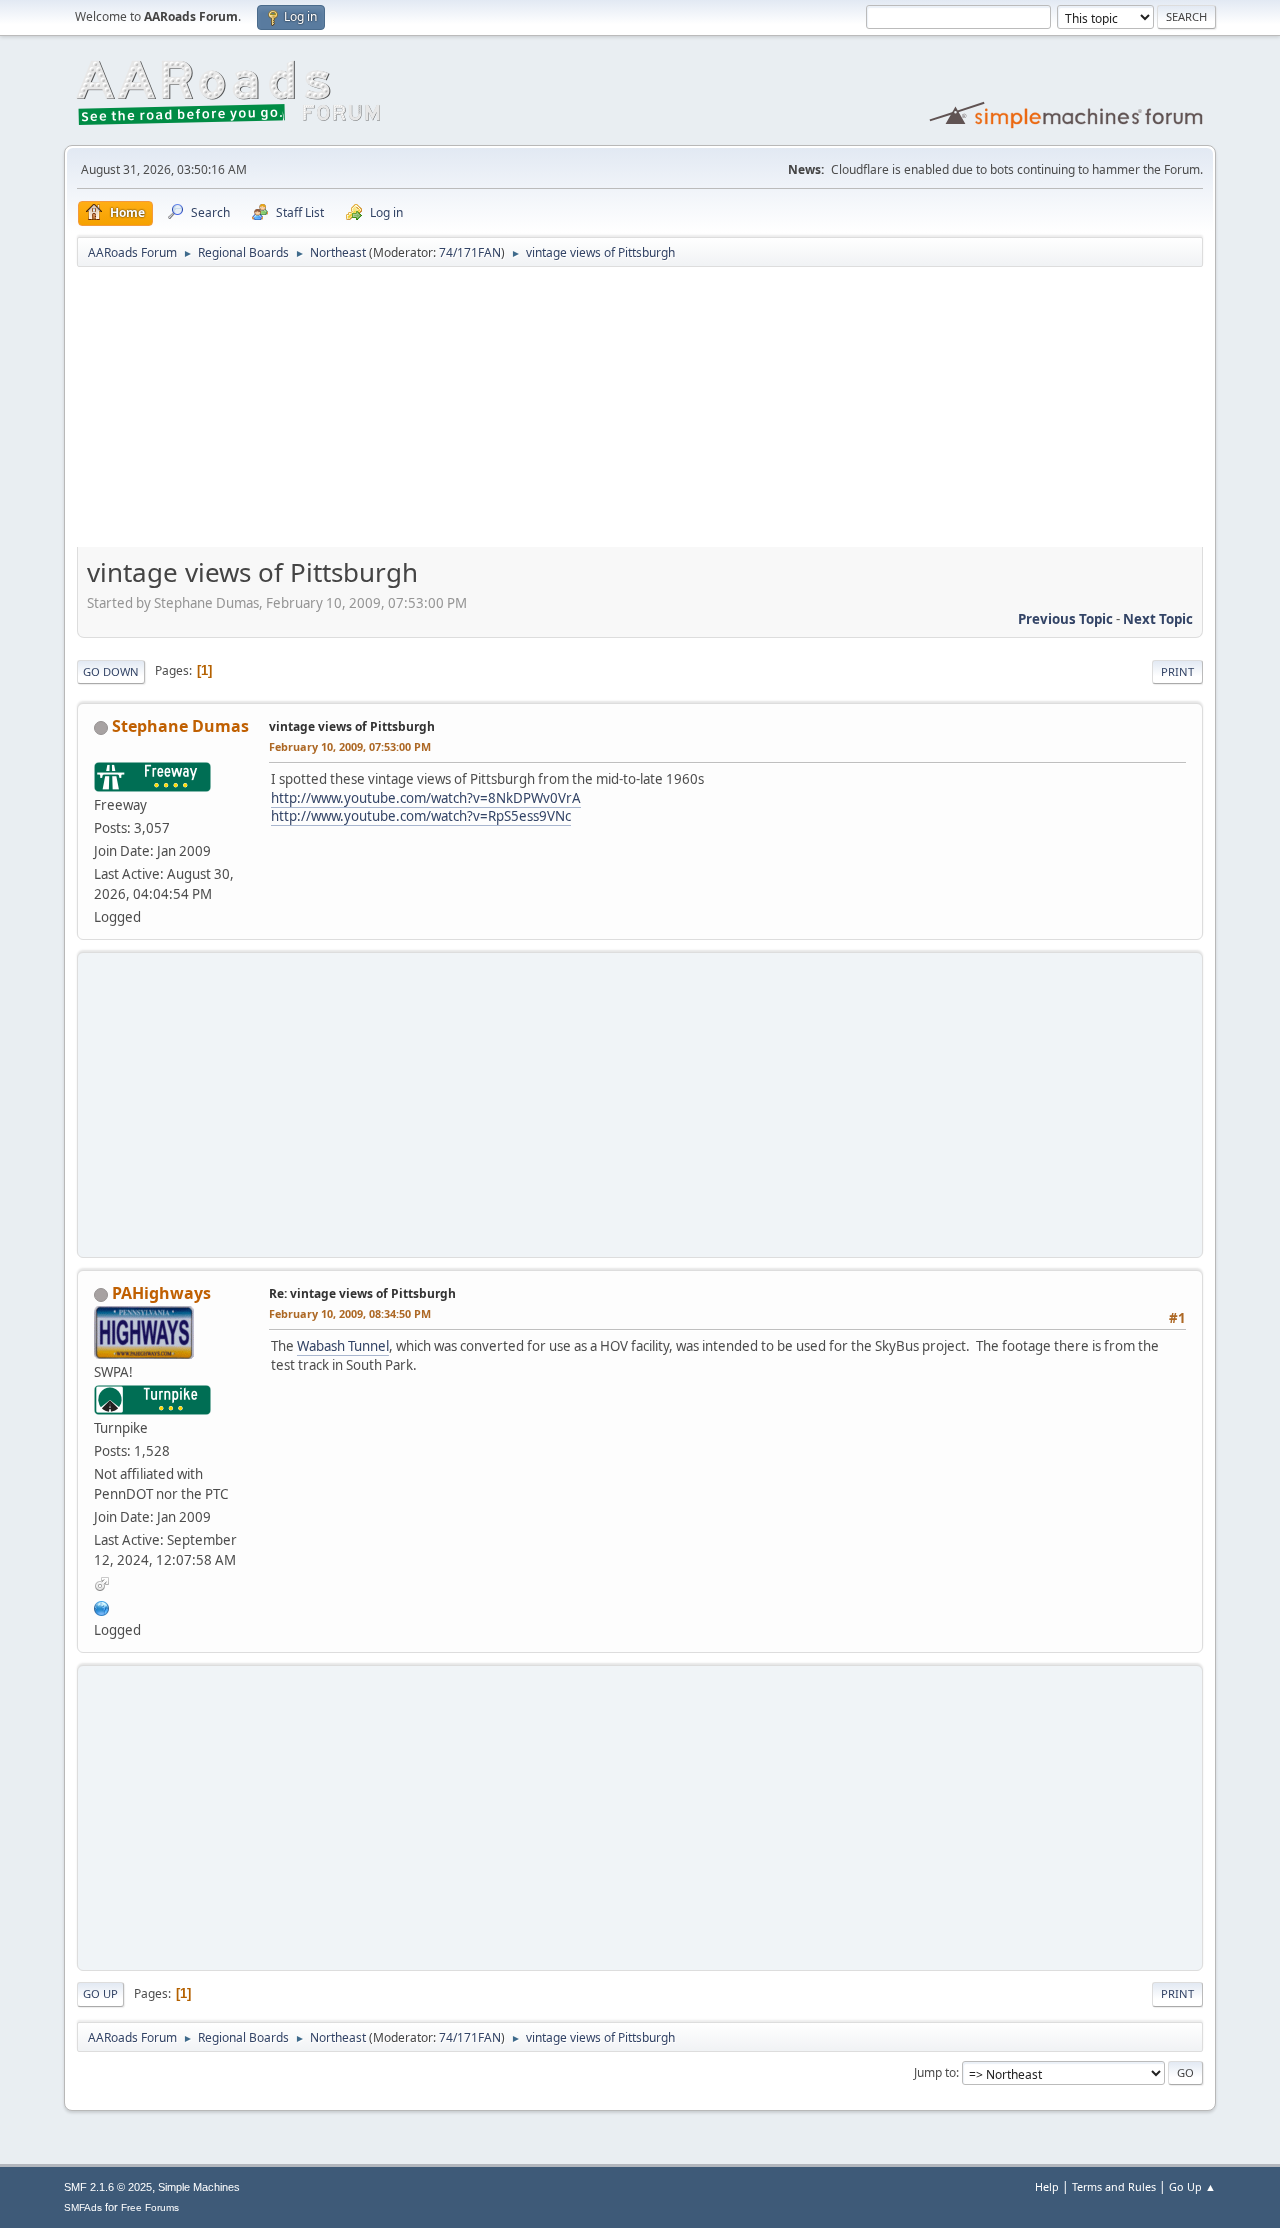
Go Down (111, 671)
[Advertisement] (640, 414)
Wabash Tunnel (343, 1346)
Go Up (100, 1993)
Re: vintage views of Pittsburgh (362, 1293)
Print (1177, 671)
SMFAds (83, 2207)
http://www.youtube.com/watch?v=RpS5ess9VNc (421, 816)
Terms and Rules (1114, 2186)
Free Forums (150, 2207)
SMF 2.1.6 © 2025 (108, 2187)
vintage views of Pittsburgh (352, 726)
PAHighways (161, 1293)
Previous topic (1065, 619)
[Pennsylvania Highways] (102, 1606)
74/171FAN (470, 252)
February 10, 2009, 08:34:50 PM (350, 1313)
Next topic (1158, 619)
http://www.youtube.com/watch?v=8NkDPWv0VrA (426, 798)
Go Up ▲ (1192, 2186)
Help (1047, 2186)
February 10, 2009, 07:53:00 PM (350, 746)
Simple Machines (199, 2187)
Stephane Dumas (180, 726)
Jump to (935, 2072)
